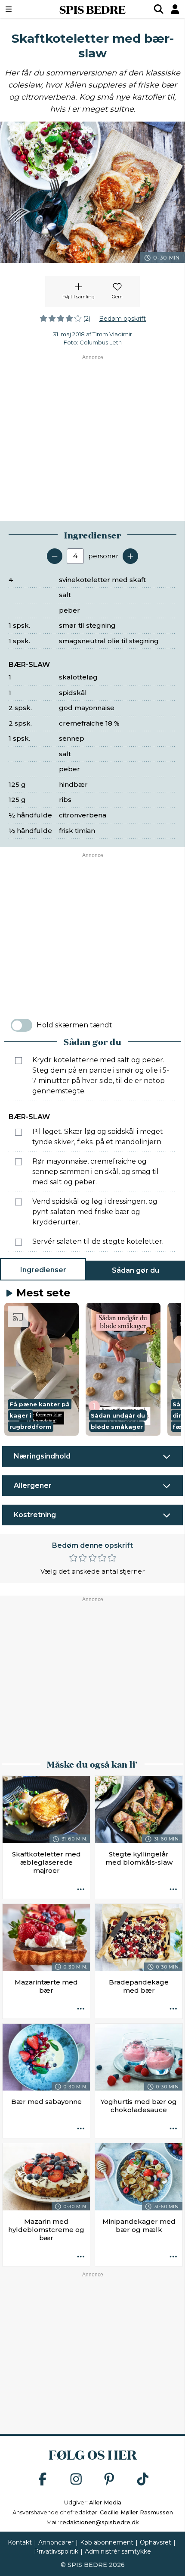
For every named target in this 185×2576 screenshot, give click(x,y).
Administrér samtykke (118, 2551)
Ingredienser (43, 1270)
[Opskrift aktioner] (81, 1890)
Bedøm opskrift (122, 319)
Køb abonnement (107, 2542)
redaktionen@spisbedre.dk (100, 2522)
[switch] (22, 1025)
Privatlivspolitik (56, 2551)
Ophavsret (156, 2542)
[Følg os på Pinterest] (109, 2480)
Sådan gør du (136, 1270)
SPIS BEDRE (92, 9)
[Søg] (159, 9)
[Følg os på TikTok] (143, 2480)
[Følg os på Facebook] (43, 2480)
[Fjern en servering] (55, 556)
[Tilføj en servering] (130, 556)
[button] (42, 1369)
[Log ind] (175, 9)
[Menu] (22, 9)
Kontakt (20, 2542)
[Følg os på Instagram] (76, 2480)
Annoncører (56, 2542)
